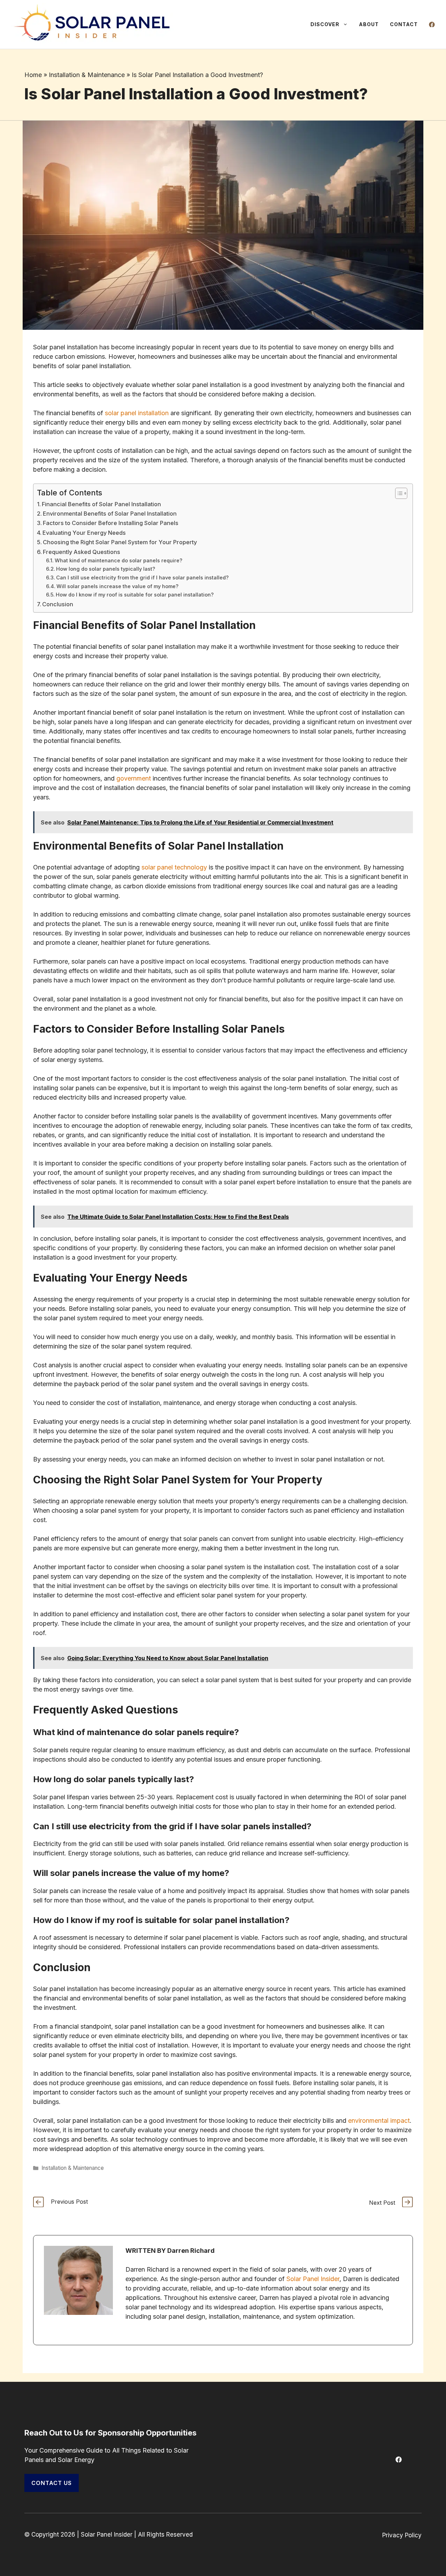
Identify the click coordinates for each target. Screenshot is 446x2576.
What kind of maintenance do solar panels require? (118, 561)
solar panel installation (137, 413)
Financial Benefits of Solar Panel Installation (101, 504)
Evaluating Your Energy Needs (84, 533)
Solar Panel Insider (313, 2279)
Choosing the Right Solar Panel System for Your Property (120, 542)
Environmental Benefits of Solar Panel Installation (110, 514)
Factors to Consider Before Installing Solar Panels (111, 523)
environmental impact (379, 2121)
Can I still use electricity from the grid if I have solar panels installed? (142, 578)
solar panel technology (174, 867)
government (134, 778)
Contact (404, 24)
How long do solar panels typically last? (106, 569)
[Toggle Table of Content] (398, 493)
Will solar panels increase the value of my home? (117, 586)
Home (33, 75)
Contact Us (52, 2483)
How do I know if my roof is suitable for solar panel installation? (135, 595)
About (369, 24)
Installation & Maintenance (87, 75)
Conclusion (58, 604)
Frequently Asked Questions (82, 552)
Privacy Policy (402, 2535)
